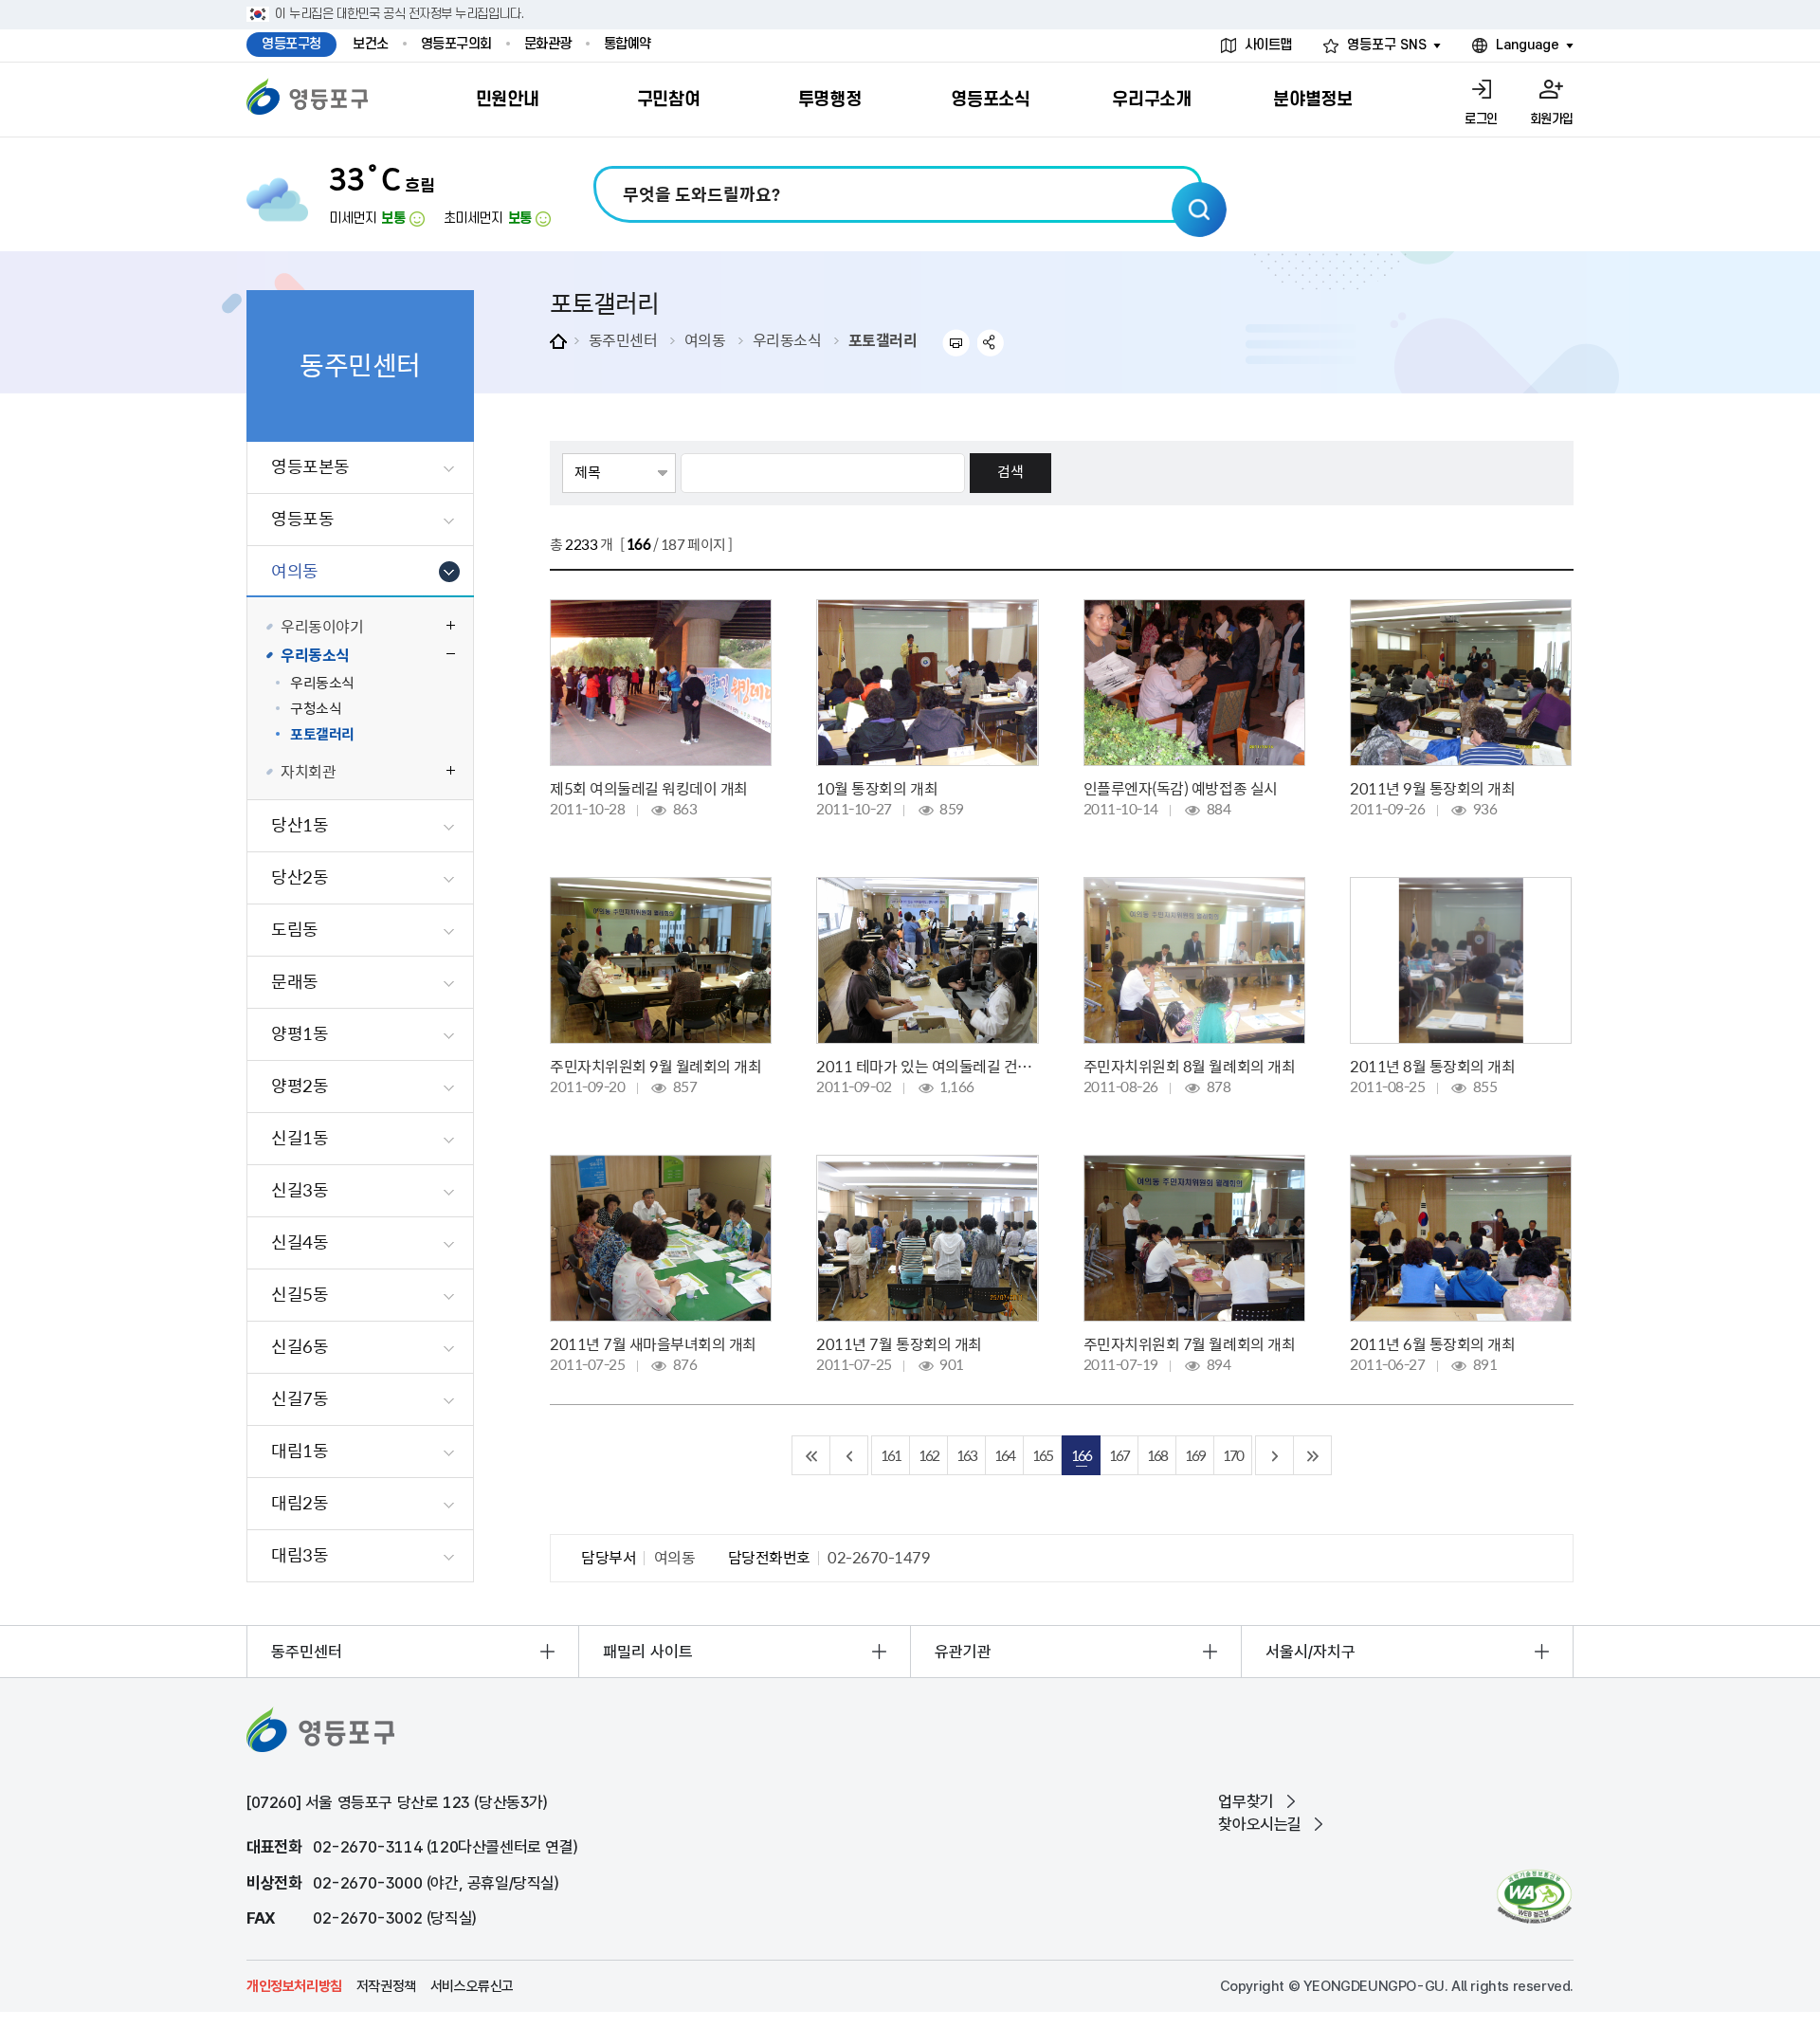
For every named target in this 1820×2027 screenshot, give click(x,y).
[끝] (1313, 1455)
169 (1195, 1455)
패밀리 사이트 (648, 1652)
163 (966, 1455)
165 (1042, 1455)
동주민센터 (623, 339)
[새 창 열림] (1534, 1897)
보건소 (371, 44)
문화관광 (548, 44)
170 (1233, 1455)
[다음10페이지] (1275, 1455)
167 (1119, 1455)
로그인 (1481, 119)
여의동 (705, 339)
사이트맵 (1268, 45)
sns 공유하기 (991, 343)
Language (1528, 45)
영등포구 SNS (1387, 45)
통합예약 (628, 44)
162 (928, 1455)
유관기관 (963, 1652)
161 (891, 1455)
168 (1157, 1455)
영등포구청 (291, 44)
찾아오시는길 (1260, 1824)
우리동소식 (787, 339)
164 (1004, 1455)
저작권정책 (386, 1986)
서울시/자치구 (1310, 1652)
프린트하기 (956, 343)
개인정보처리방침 (294, 1986)
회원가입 (1552, 119)
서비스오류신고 (472, 1986)
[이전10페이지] (849, 1455)
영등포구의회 (456, 44)
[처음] (811, 1455)
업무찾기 (1246, 1801)
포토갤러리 (883, 339)
